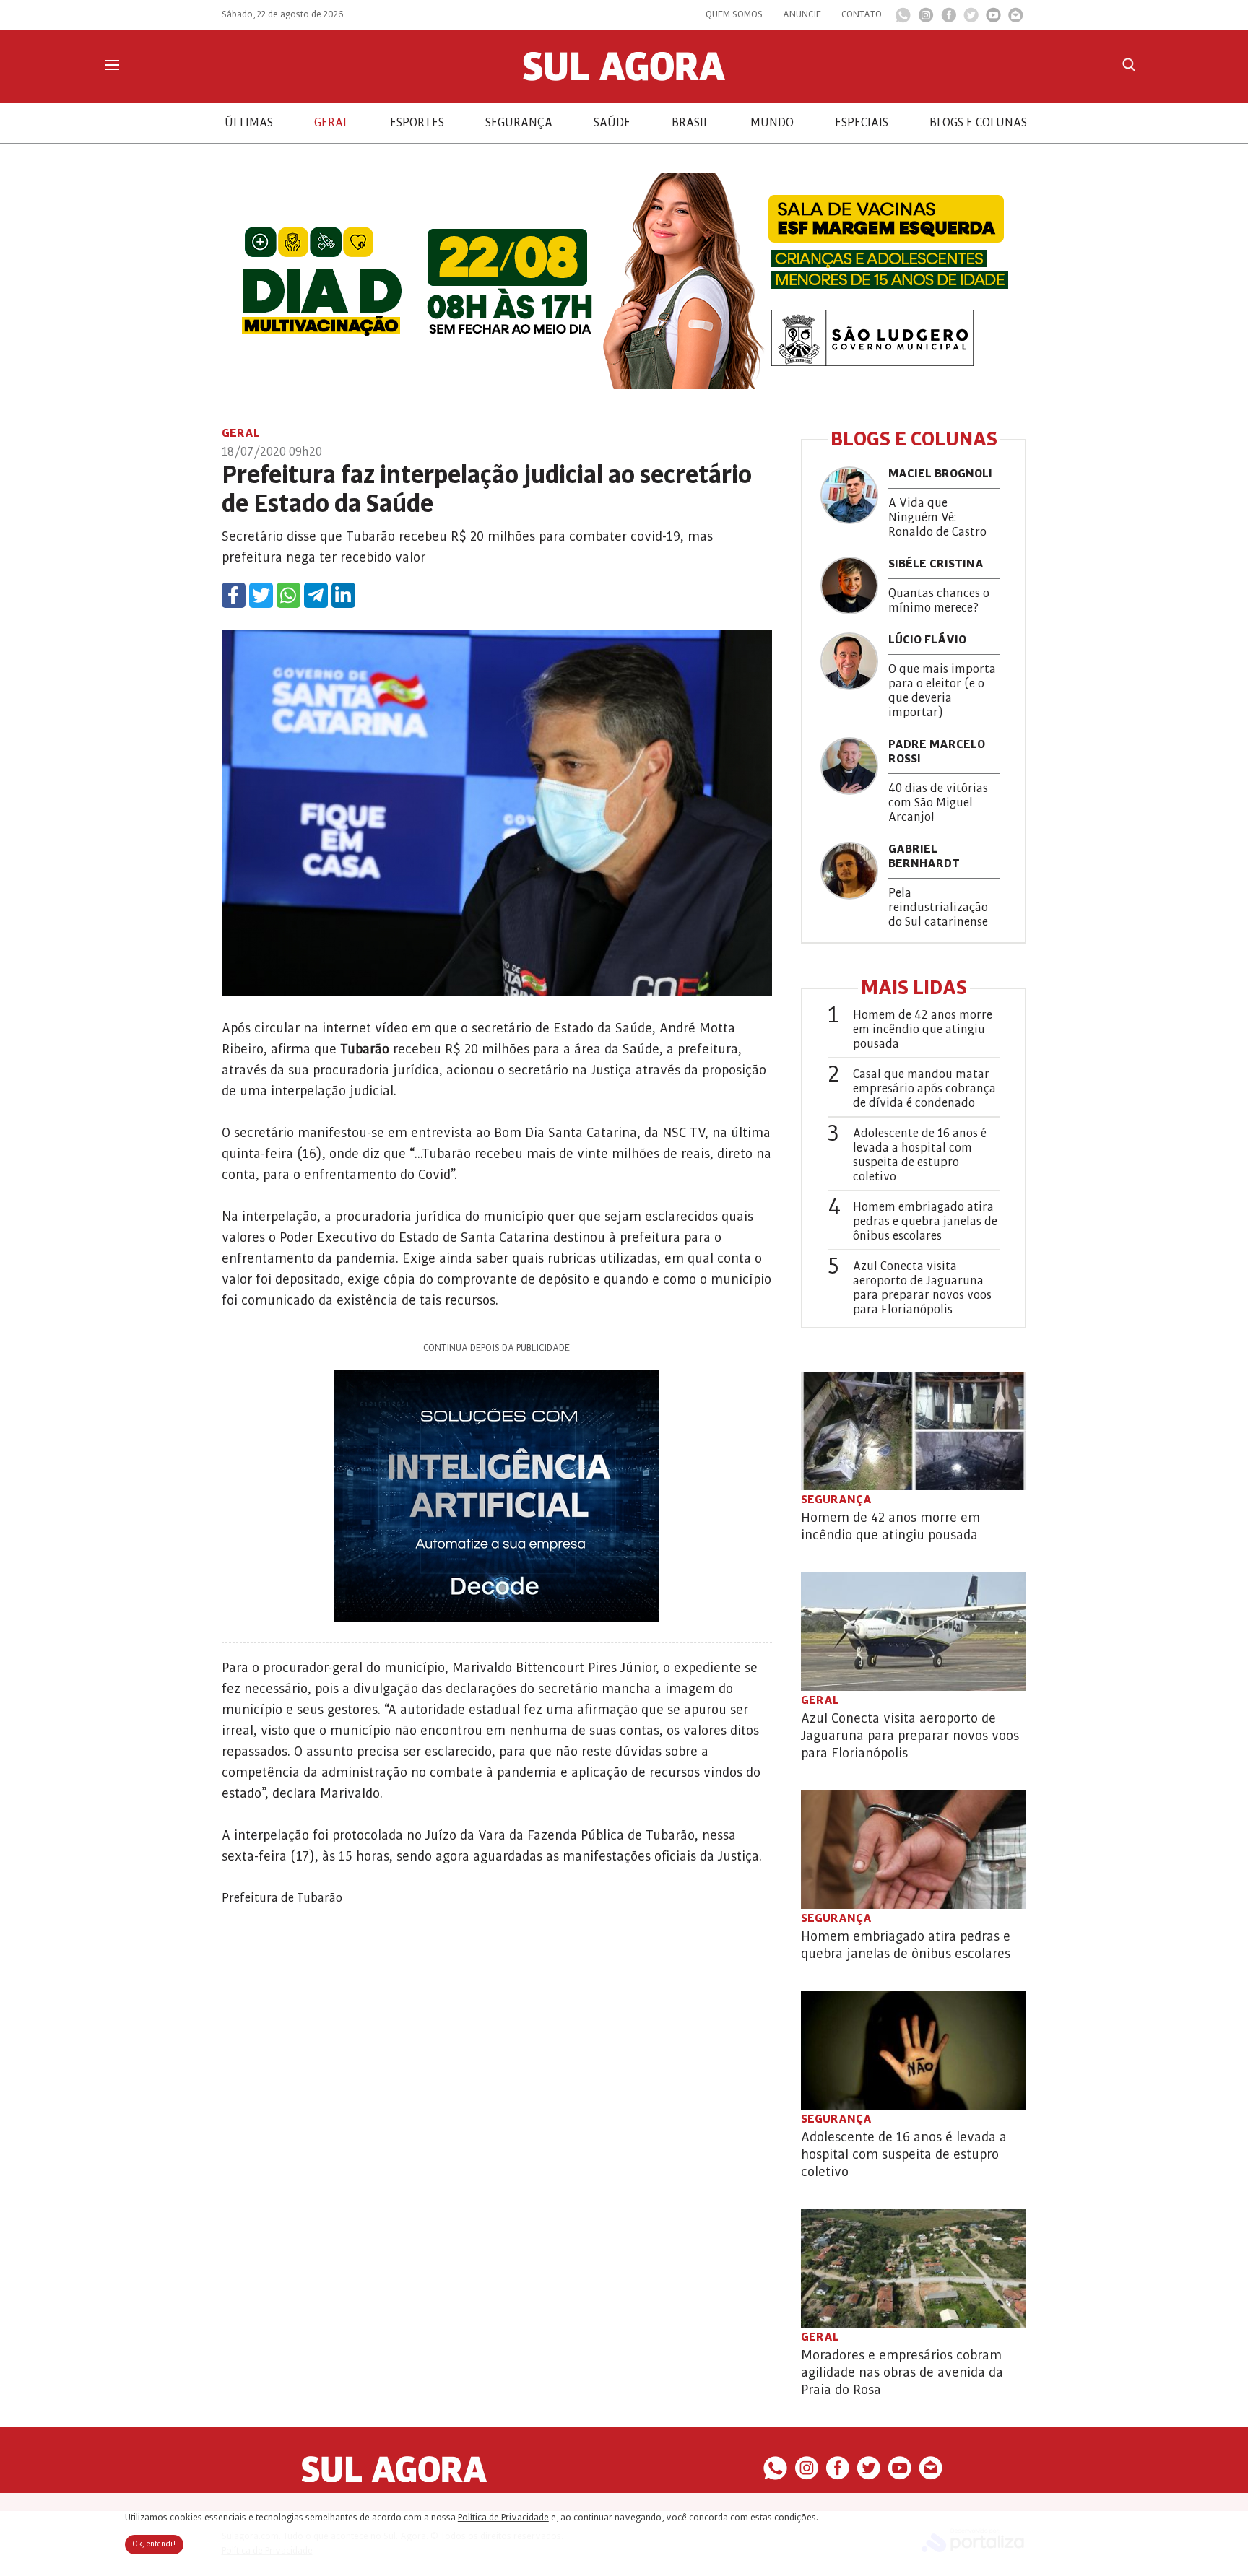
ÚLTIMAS (249, 123)
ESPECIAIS (862, 123)
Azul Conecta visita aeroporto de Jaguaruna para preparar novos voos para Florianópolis (922, 1288)
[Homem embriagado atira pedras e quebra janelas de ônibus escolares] (914, 1850)
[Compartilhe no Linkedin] (343, 595)
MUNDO (772, 123)
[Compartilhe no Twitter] (261, 595)
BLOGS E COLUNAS (978, 123)
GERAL (331, 123)
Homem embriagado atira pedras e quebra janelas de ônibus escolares (925, 1222)
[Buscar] (1129, 65)
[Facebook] (949, 19)
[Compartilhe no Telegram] (316, 595)
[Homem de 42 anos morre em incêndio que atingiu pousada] (914, 1431)
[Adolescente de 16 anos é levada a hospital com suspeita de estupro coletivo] (914, 2050)
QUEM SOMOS (734, 14)
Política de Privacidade (503, 2518)
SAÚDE (612, 123)
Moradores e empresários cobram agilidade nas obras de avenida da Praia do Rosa (902, 2372)
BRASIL (690, 123)
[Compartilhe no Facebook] (234, 595)
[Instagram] (926, 19)
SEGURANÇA (519, 123)
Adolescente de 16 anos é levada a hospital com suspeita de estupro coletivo (920, 1155)
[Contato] (1016, 19)
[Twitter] (971, 19)
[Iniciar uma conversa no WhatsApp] (903, 19)
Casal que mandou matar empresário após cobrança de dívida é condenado (924, 1089)
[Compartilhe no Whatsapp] (289, 595)
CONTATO (862, 14)
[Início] (624, 77)
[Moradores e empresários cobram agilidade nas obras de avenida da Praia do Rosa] (914, 2268)
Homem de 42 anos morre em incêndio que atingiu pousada (923, 1030)
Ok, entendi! (154, 2544)
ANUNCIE (802, 14)
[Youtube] (993, 19)
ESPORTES (417, 123)
